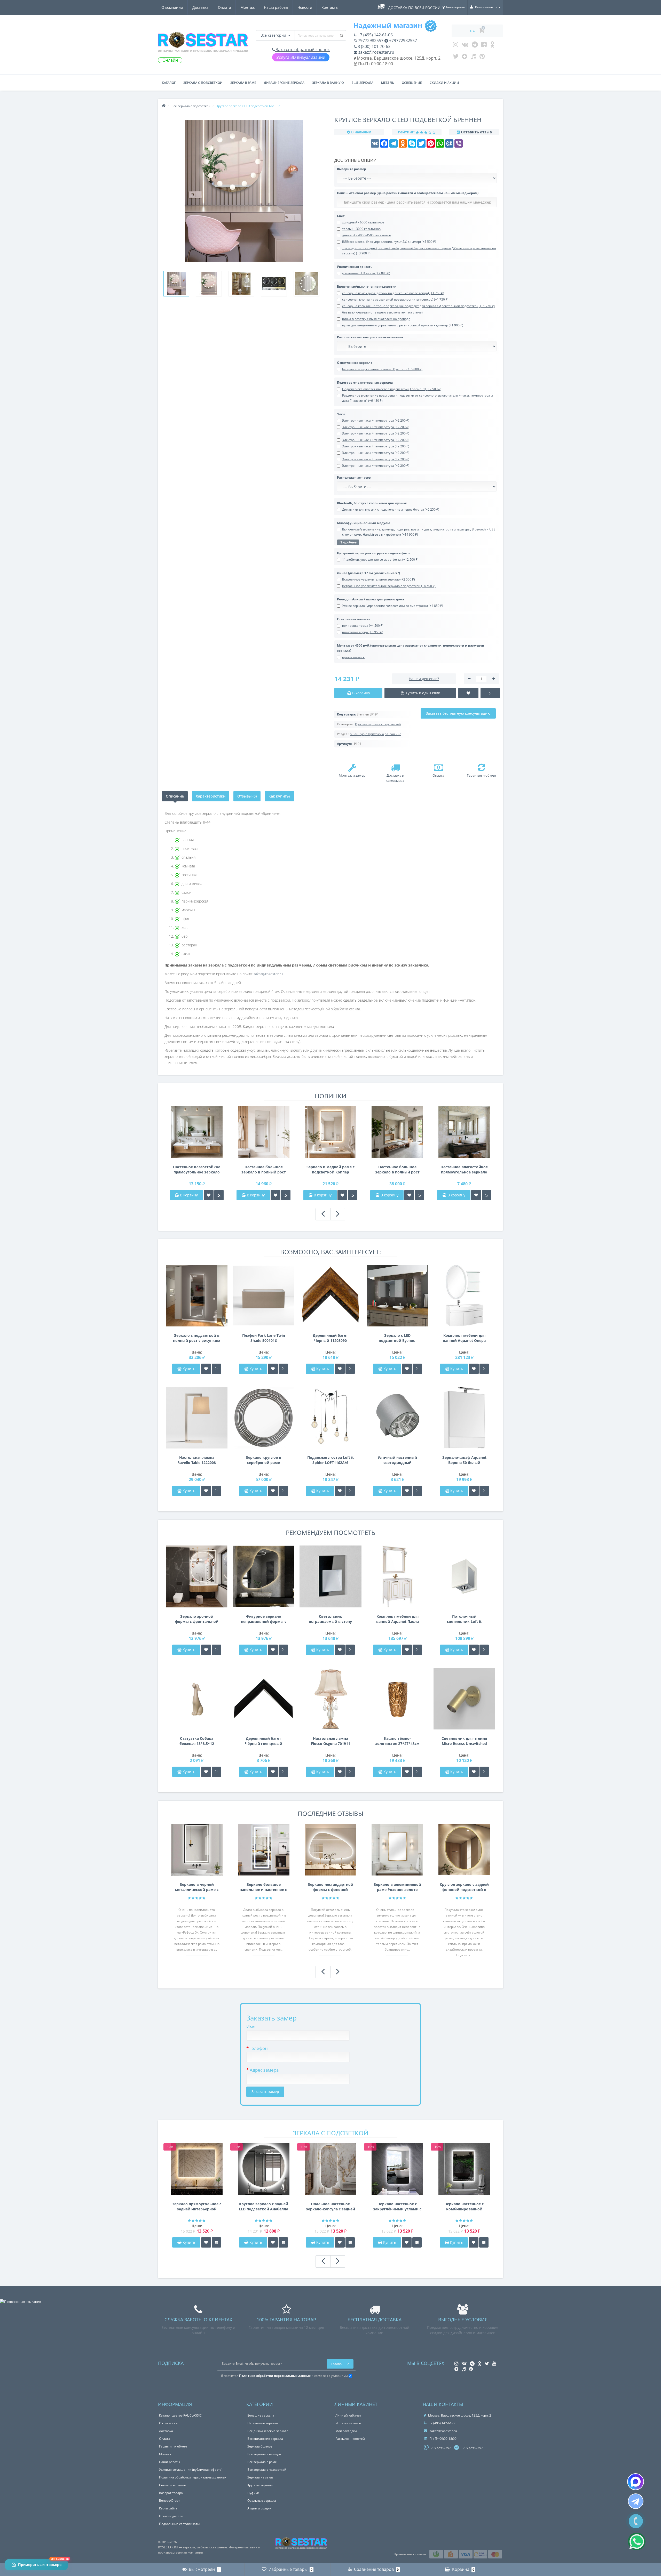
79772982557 (370, 41)
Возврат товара (171, 2493)
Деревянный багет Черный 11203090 (330, 1338)
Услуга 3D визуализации (301, 57)
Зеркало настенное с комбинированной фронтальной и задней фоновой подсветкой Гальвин (464, 2207)
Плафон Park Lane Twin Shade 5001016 (264, 1338)
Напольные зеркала (263, 2423)
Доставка (200, 7)
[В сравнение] (219, 1195)
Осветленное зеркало (355, 363)
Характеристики (211, 796)
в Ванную (357, 734)
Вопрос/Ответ (170, 2501)
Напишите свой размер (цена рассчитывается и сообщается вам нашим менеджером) (408, 193)
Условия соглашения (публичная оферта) (191, 2470)
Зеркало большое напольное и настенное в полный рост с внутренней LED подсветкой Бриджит (263, 1887)
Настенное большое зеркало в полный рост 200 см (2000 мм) (397, 1170)
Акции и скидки (259, 2508)
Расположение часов (354, 477)
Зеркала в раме (243, 83)
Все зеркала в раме (262, 2462)
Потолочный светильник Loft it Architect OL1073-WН (464, 1619)
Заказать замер (265, 2092)
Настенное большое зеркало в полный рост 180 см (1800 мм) (264, 1170)
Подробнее (348, 542)
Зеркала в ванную (328, 83)
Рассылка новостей (350, 2439)
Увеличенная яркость (355, 267)
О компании (172, 7)
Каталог (169, 83)
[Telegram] (475, 46)
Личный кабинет (348, 2415)
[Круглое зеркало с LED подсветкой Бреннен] (176, 284)
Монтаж (247, 7)
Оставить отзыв (476, 132)
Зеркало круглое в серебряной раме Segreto (263, 1460)
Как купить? (279, 796)
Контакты (330, 7)
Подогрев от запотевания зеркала (365, 383)
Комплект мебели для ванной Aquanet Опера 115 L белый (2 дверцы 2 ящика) (464, 1338)
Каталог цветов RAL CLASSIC (180, 2415)
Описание (175, 796)
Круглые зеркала (260, 2485)
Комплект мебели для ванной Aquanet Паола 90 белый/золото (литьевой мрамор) (398, 1619)
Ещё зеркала (363, 83)
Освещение (412, 83)
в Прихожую (375, 734)
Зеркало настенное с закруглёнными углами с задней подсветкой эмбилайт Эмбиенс (397, 2207)
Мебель (388, 83)
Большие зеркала (261, 2415)
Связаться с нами (173, 2485)
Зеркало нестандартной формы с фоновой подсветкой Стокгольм (330, 1887)
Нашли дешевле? (424, 679)
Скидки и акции (444, 83)
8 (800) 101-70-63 (373, 46)
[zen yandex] (465, 58)
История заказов (348, 2423)
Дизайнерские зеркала (284, 83)
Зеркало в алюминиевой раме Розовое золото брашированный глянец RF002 (397, 1887)
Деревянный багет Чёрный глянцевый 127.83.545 (264, 1741)
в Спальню (393, 734)
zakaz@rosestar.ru (376, 52)
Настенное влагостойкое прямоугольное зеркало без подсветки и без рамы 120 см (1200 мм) (464, 1170)
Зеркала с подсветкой (203, 83)
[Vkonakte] (465, 46)
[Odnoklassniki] (492, 46)
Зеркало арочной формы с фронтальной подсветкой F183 (197, 1619)
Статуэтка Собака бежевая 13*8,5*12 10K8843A (197, 1741)
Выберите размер (352, 169)
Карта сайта (168, 2508)
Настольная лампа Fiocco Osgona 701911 (330, 1741)
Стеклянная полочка (354, 619)
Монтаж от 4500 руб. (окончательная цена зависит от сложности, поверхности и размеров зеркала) (411, 648)
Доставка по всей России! (415, 8)
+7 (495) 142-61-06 (375, 35)
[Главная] (164, 106)
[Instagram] (456, 46)
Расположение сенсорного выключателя (370, 337)
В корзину (188, 1195)
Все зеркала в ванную (264, 2454)
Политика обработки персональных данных (193, 2477)
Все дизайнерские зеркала (268, 2431)
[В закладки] (209, 1195)
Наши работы (276, 7)
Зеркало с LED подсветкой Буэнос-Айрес (398, 1338)
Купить (189, 1369)
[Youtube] (484, 46)
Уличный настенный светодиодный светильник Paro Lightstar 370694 (397, 1460)
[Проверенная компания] (21, 2302)
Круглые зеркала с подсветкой (378, 724)
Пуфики (253, 2493)
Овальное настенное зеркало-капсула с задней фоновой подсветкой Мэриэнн (330, 2207)
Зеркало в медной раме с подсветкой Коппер (330, 1169)
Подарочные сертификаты (179, 2524)
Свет (341, 216)
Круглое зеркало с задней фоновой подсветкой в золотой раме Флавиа (464, 1887)
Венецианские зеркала (265, 2439)
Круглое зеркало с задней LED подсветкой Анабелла (263, 2206)
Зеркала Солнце (260, 2446)
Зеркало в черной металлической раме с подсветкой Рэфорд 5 (197, 1887)
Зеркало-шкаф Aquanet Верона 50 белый (464, 1460)
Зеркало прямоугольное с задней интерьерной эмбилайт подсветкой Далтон (197, 2207)
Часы (341, 414)
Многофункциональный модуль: (363, 523)
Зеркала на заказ (260, 2477)
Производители (171, 2516)
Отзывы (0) (247, 796)
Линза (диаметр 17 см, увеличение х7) (368, 573)
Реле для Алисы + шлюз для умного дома (371, 599)
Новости (305, 7)
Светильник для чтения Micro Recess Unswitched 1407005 (464, 1741)
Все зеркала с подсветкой (267, 2470)
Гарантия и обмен (173, 2446)
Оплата (225, 7)
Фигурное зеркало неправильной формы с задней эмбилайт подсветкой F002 (264, 1619)
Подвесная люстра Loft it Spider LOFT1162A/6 (330, 1460)
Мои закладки (346, 2431)
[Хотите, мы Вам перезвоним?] (636, 2521)
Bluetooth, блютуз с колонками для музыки (372, 503)
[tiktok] (473, 58)
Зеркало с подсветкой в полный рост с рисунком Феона (197, 1338)
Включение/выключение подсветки (367, 287)
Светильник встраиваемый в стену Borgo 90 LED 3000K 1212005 (330, 1619)
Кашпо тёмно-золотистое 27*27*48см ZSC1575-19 (397, 1741)
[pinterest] (482, 58)
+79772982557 (403, 41)
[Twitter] (456, 58)
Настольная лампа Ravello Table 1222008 (197, 1460)
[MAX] (636, 2482)
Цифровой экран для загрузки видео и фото (373, 553)
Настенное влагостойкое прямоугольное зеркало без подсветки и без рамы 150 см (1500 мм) (197, 1170)
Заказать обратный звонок (302, 50)
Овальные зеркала (262, 2501)
